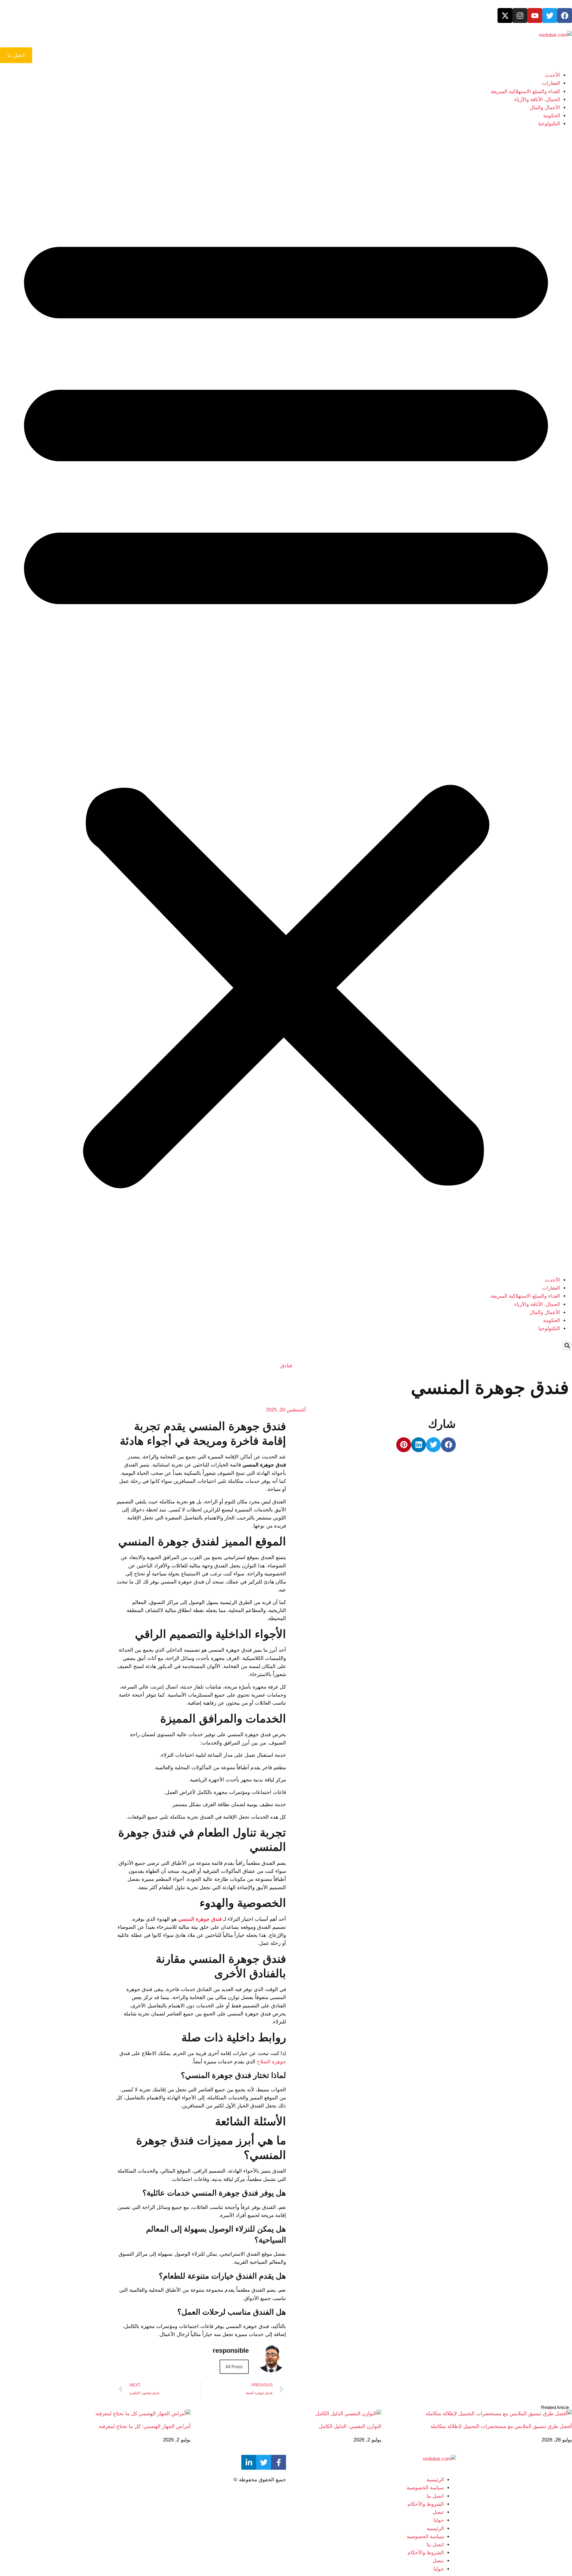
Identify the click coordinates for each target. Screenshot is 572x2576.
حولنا (439, 2520)
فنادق (286, 1366)
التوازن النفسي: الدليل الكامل (350, 2426)
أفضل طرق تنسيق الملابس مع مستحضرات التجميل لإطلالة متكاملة (501, 2426)
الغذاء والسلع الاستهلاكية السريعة (525, 92)
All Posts (234, 2367)
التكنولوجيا (549, 124)
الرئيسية (435, 2480)
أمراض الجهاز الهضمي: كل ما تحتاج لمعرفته (145, 2426)
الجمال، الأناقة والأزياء (537, 100)
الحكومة (552, 116)
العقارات (551, 83)
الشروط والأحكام (426, 2504)
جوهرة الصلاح (271, 2062)
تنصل (438, 2512)
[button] (286, 702)
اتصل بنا (435, 2496)
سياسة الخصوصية (425, 2488)
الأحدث (552, 75)
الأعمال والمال (545, 108)
